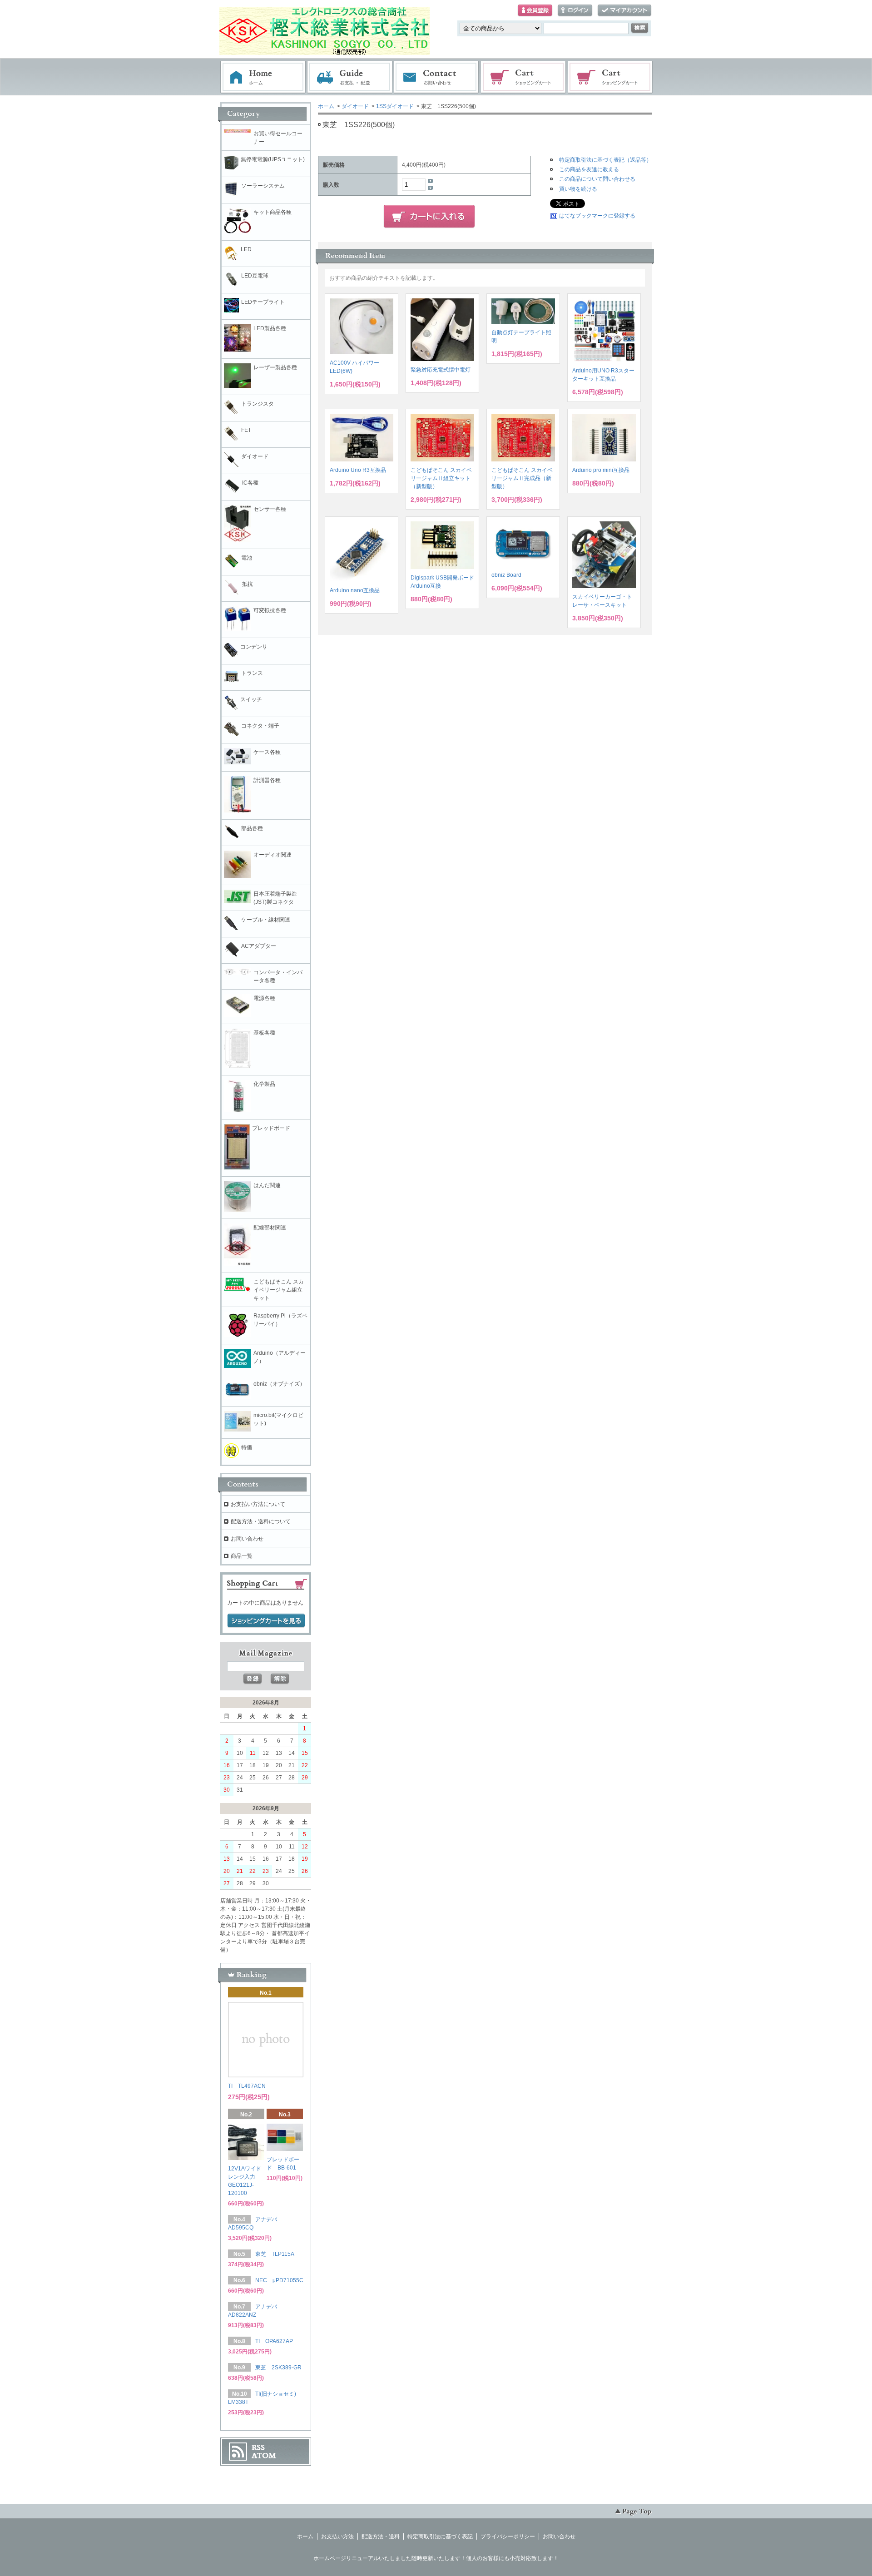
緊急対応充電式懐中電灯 (441, 370)
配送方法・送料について (261, 1521)
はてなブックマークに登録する (597, 216)
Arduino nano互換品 (355, 590)
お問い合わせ (436, 77)
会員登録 (535, 11)
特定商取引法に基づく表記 (440, 2536)
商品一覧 (242, 1556)
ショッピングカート (524, 77)
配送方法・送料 (381, 2536)
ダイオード (355, 106)
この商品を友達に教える (589, 169)
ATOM (264, 2456)
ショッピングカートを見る (266, 1621)
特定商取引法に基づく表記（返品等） (605, 160)
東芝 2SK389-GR (278, 2368)
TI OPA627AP (274, 2341)
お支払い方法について (258, 1504)
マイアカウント (624, 11)
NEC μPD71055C (279, 2280)
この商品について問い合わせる (597, 179)
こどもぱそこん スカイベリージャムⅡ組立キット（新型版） (441, 478)
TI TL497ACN (247, 2086)
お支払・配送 (350, 77)
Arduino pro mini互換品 (601, 470)
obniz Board (506, 575)
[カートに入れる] (429, 217)
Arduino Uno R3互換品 (358, 470)
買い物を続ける (578, 189)
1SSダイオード (395, 106)
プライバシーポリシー (508, 2536)
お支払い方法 (337, 2536)
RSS (258, 2447)
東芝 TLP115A (275, 2254)
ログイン (575, 11)
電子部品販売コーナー (610, 77)
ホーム (263, 77)
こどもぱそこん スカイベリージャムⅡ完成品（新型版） (522, 478)
